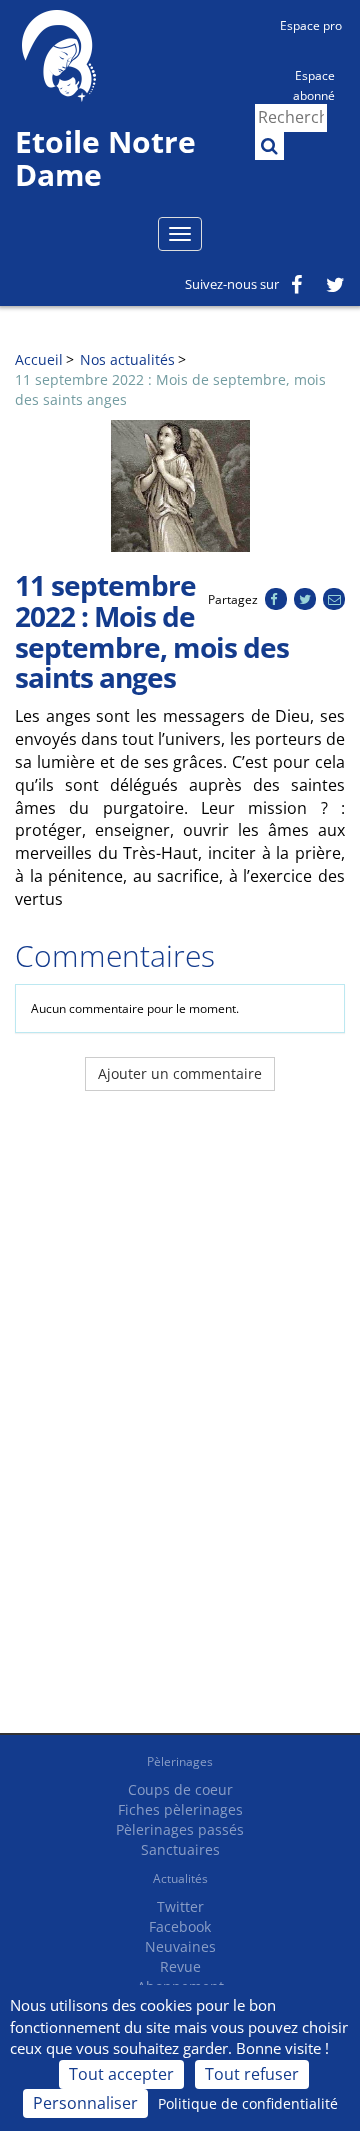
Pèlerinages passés (180, 1829)
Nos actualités (127, 359)
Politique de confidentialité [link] (248, 2103)
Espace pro (311, 25)
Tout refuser (252, 2074)
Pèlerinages (180, 1761)
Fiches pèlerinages (180, 1809)
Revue (180, 1966)
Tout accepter (121, 2074)
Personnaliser (85, 2103)
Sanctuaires (180, 1849)
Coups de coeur (180, 1789)
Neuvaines (180, 1946)
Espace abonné (314, 84)
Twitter (180, 1906)
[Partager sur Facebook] (275, 599)
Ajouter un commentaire (180, 1073)
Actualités (180, 1878)
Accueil (39, 359)
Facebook (180, 1926)
